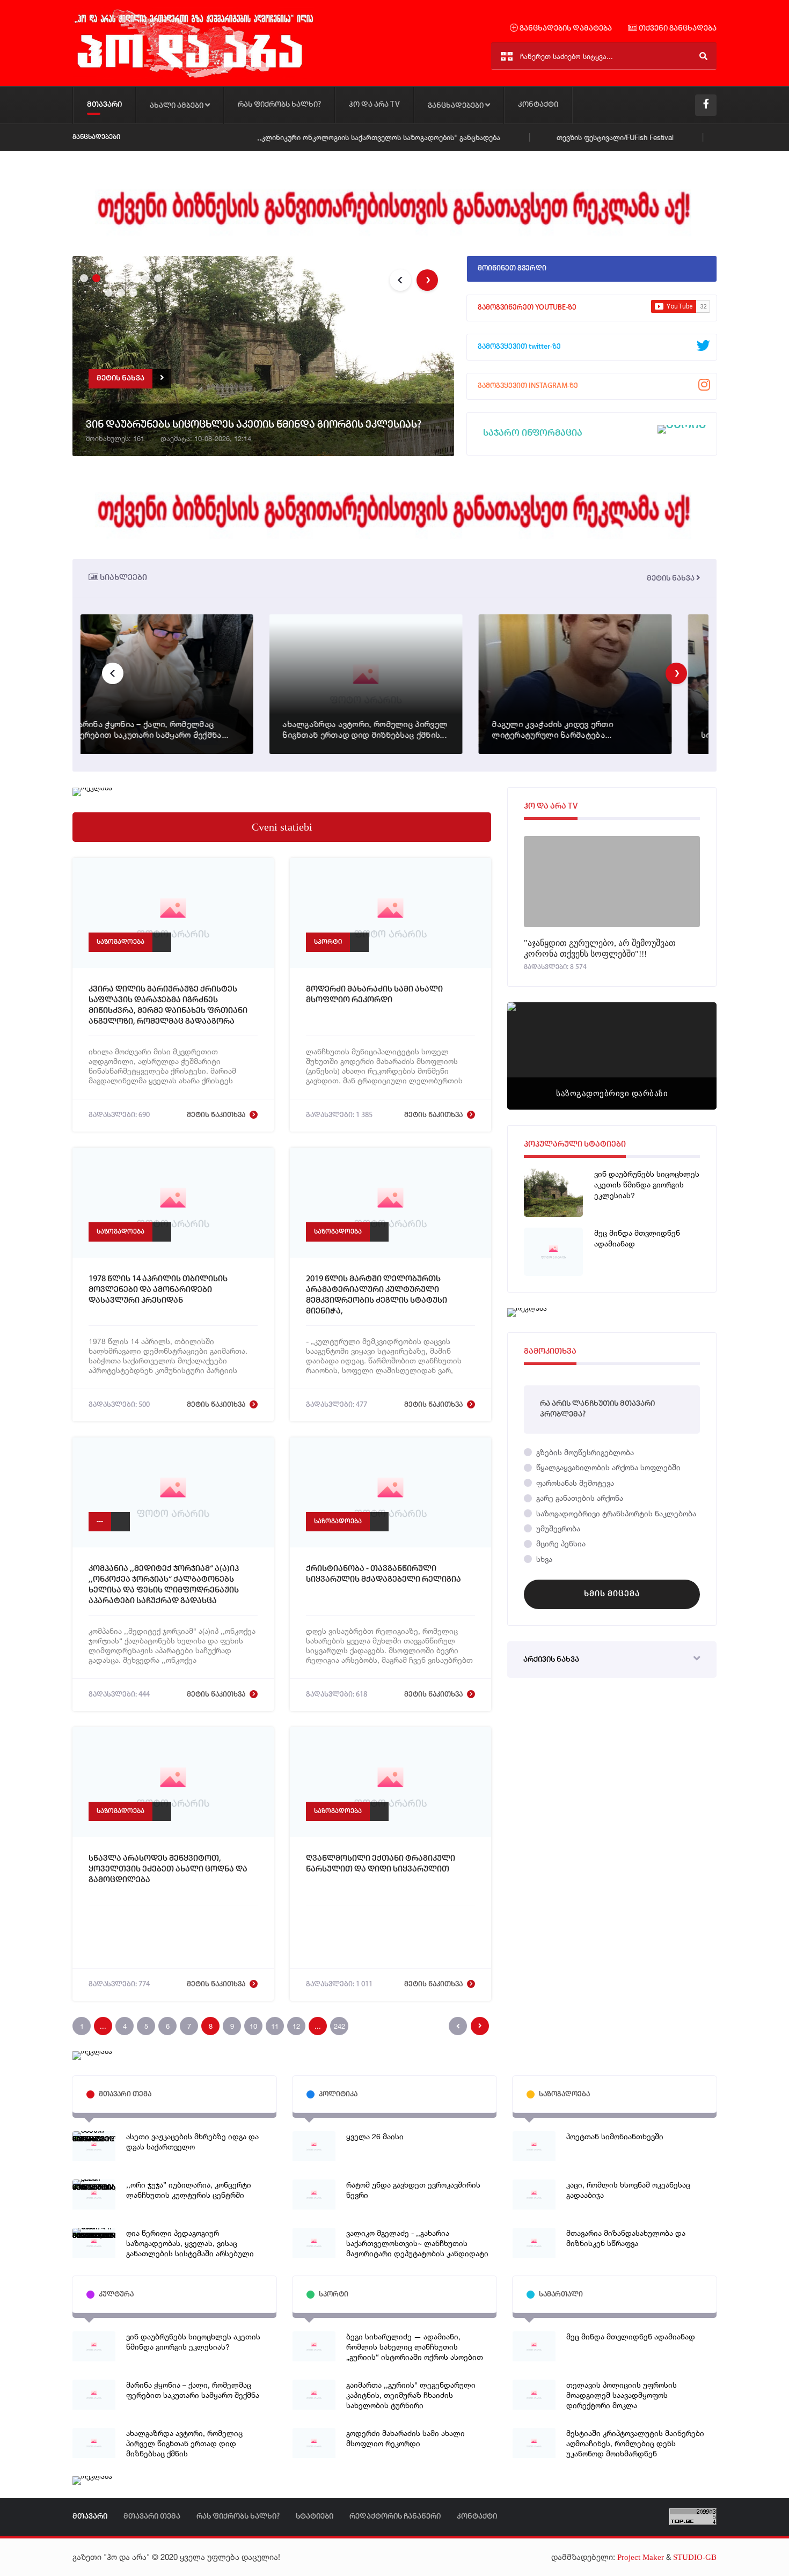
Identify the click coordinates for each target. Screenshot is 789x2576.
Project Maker (641, 2557)
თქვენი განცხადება (677, 29)
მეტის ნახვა (671, 579)
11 (275, 2026)
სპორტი (328, 942)
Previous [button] (400, 280)
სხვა (543, 1559)
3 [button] (107, 277)
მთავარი (104, 105)
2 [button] (95, 277)
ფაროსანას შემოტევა (574, 1483)
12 (296, 2026)
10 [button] (132, 291)
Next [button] (427, 280)
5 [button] (132, 277)
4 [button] (120, 277)
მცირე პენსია (560, 1543)
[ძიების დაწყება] (703, 56)
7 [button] (157, 277)
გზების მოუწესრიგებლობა (584, 1452)
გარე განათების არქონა (579, 1498)
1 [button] (83, 277)
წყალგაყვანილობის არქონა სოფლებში (607, 1467)
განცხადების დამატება (565, 29)
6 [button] (144, 277)
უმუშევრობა (557, 1528)
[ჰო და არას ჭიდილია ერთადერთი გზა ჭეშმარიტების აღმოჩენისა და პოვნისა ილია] (193, 77)
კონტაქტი (538, 105)
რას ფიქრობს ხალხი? (279, 105)
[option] (263, 358)
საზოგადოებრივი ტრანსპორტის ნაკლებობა (615, 1513)
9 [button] (120, 291)
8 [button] (107, 291)
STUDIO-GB (695, 2557)
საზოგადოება (120, 942)
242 (339, 2026)
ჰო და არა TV (374, 105)
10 (253, 2026)
